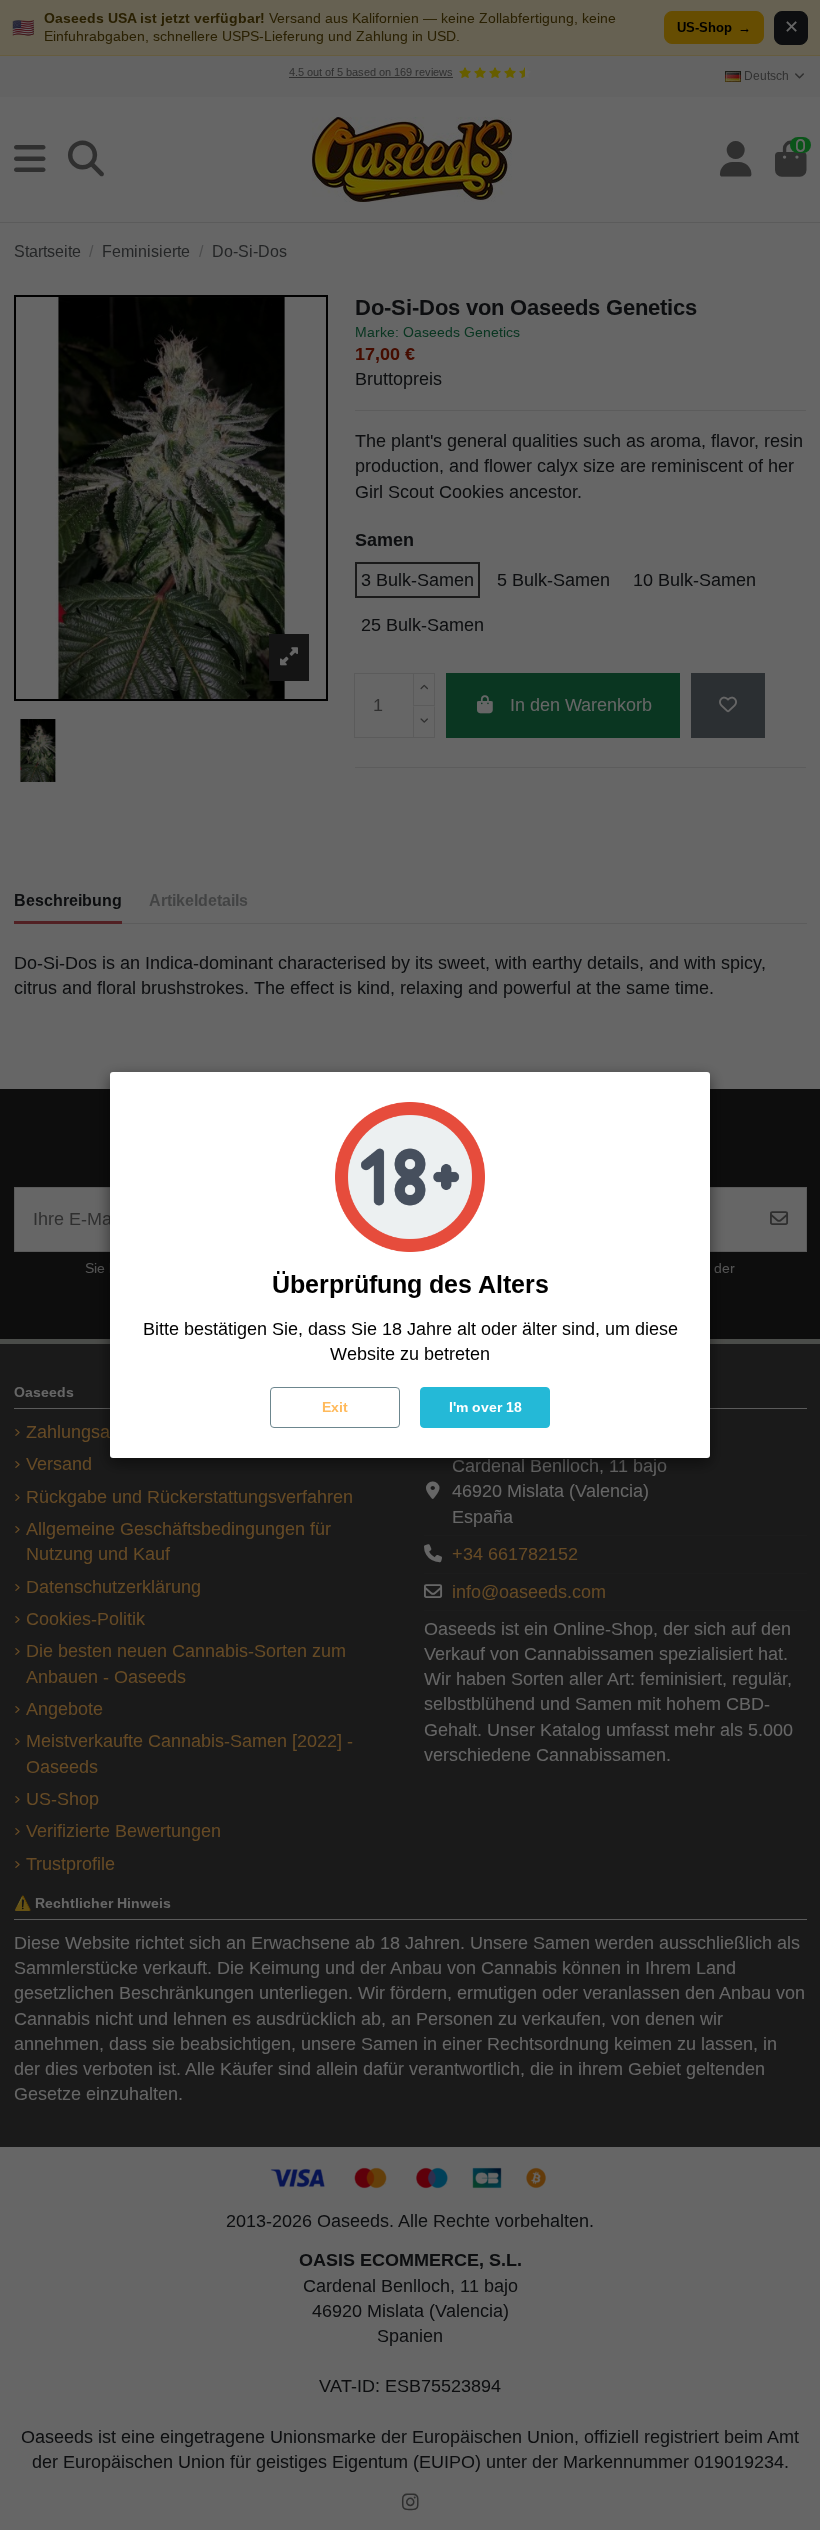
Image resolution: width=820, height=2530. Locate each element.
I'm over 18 (485, 1407)
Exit (335, 1407)
